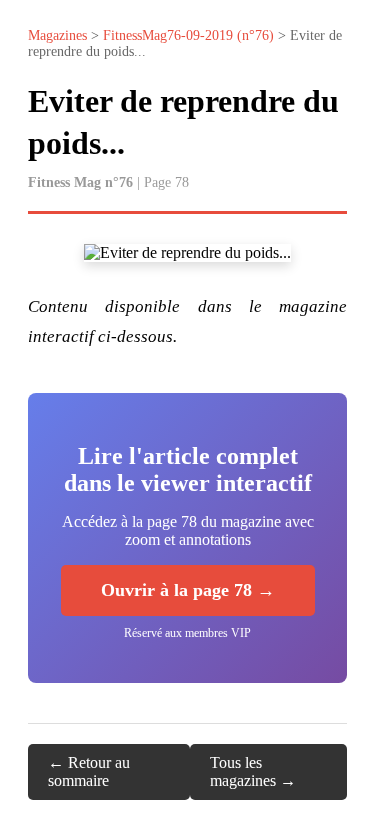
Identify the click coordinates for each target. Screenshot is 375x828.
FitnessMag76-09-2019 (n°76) (188, 35)
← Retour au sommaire (89, 771)
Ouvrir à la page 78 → (188, 590)
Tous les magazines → (253, 771)
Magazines (57, 35)
